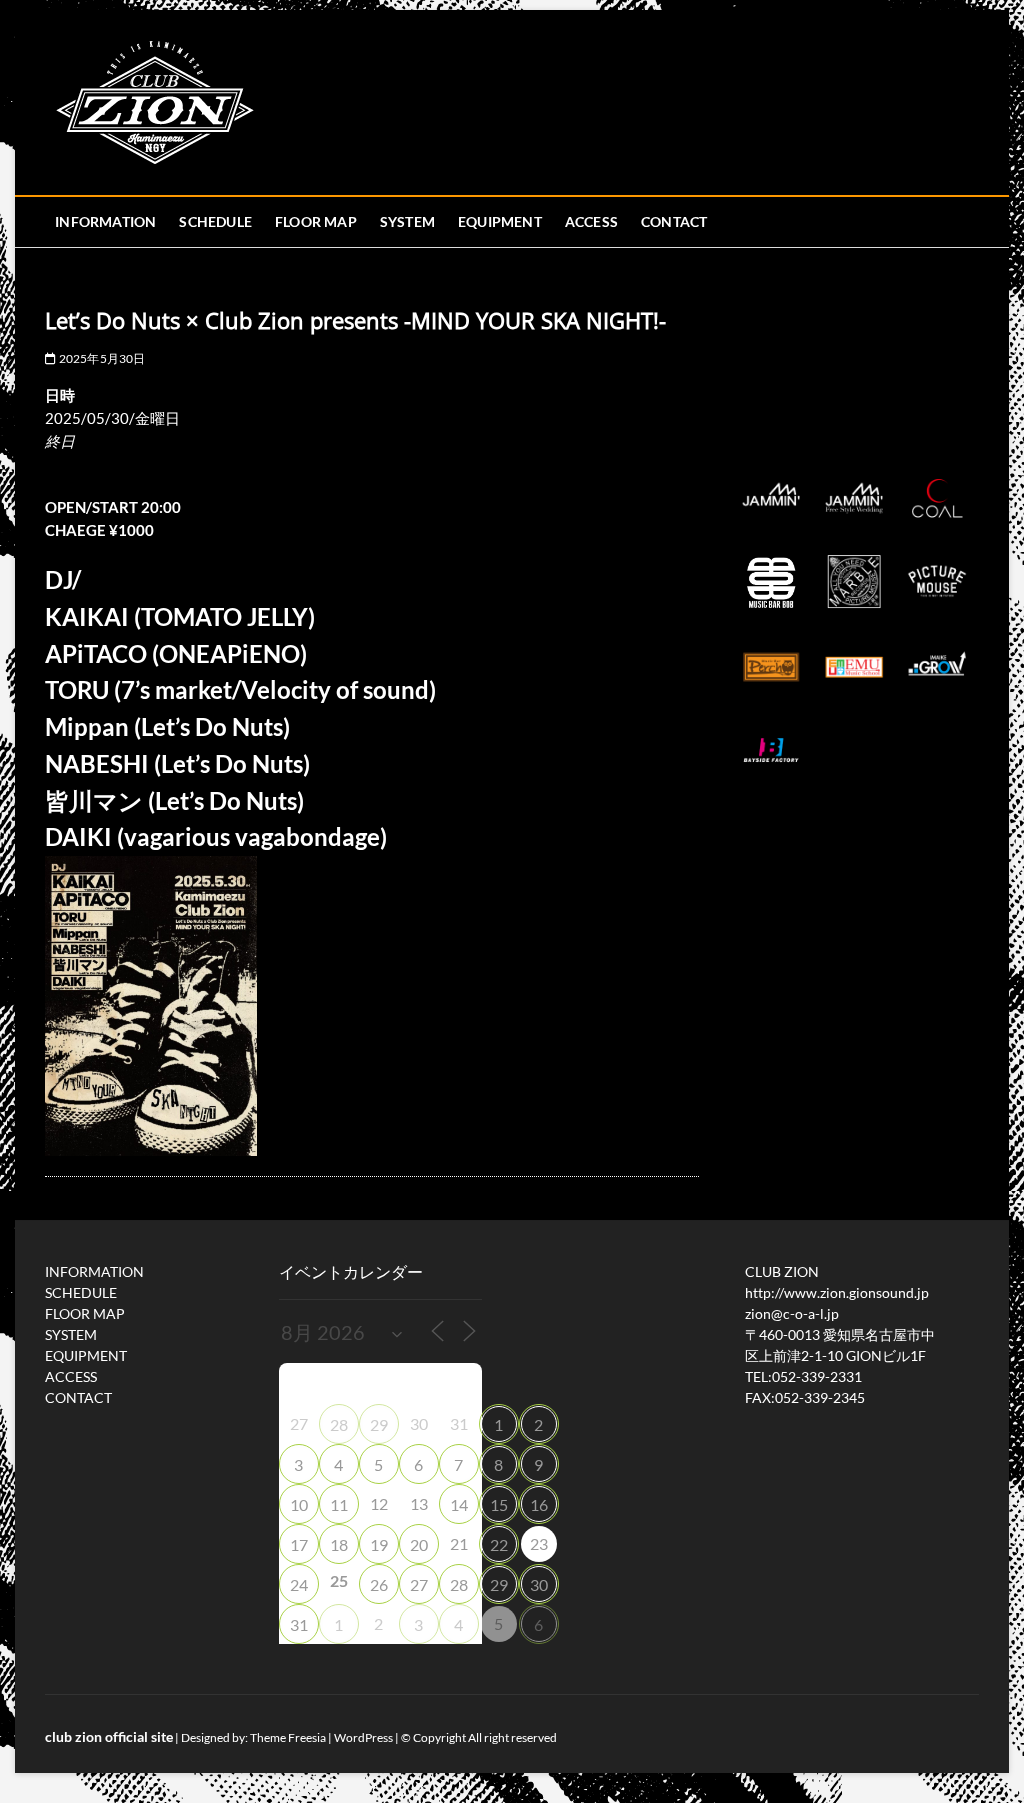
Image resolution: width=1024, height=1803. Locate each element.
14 (459, 1504)
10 (299, 1504)
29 (379, 1424)
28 (339, 1424)
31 (299, 1624)
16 (539, 1504)
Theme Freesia (288, 1737)
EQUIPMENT (500, 221)
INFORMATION (105, 221)
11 (339, 1504)
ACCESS (591, 221)
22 (499, 1544)
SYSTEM (407, 221)
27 (419, 1584)
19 (379, 1544)
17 (299, 1544)
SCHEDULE (215, 221)
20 (419, 1544)
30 (539, 1584)
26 (379, 1584)
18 (339, 1544)
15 (499, 1504)
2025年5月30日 (100, 358)
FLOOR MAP (316, 221)
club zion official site (109, 1736)
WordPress (363, 1737)
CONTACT (674, 221)
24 (299, 1584)
